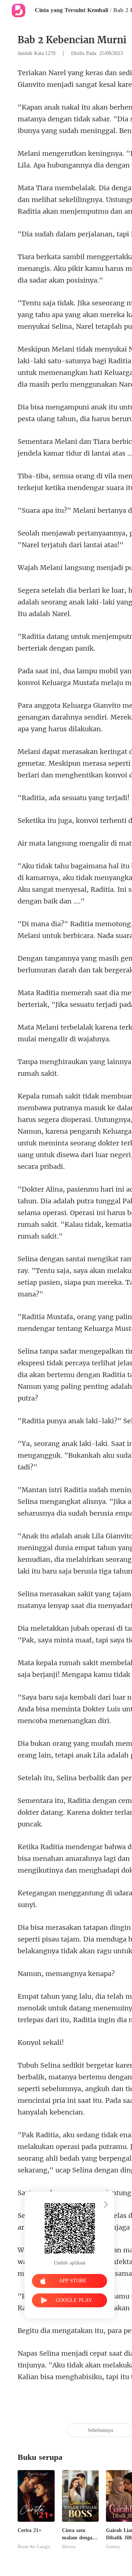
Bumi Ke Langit (34, 2547)
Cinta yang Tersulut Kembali (71, 10)
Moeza (69, 2547)
